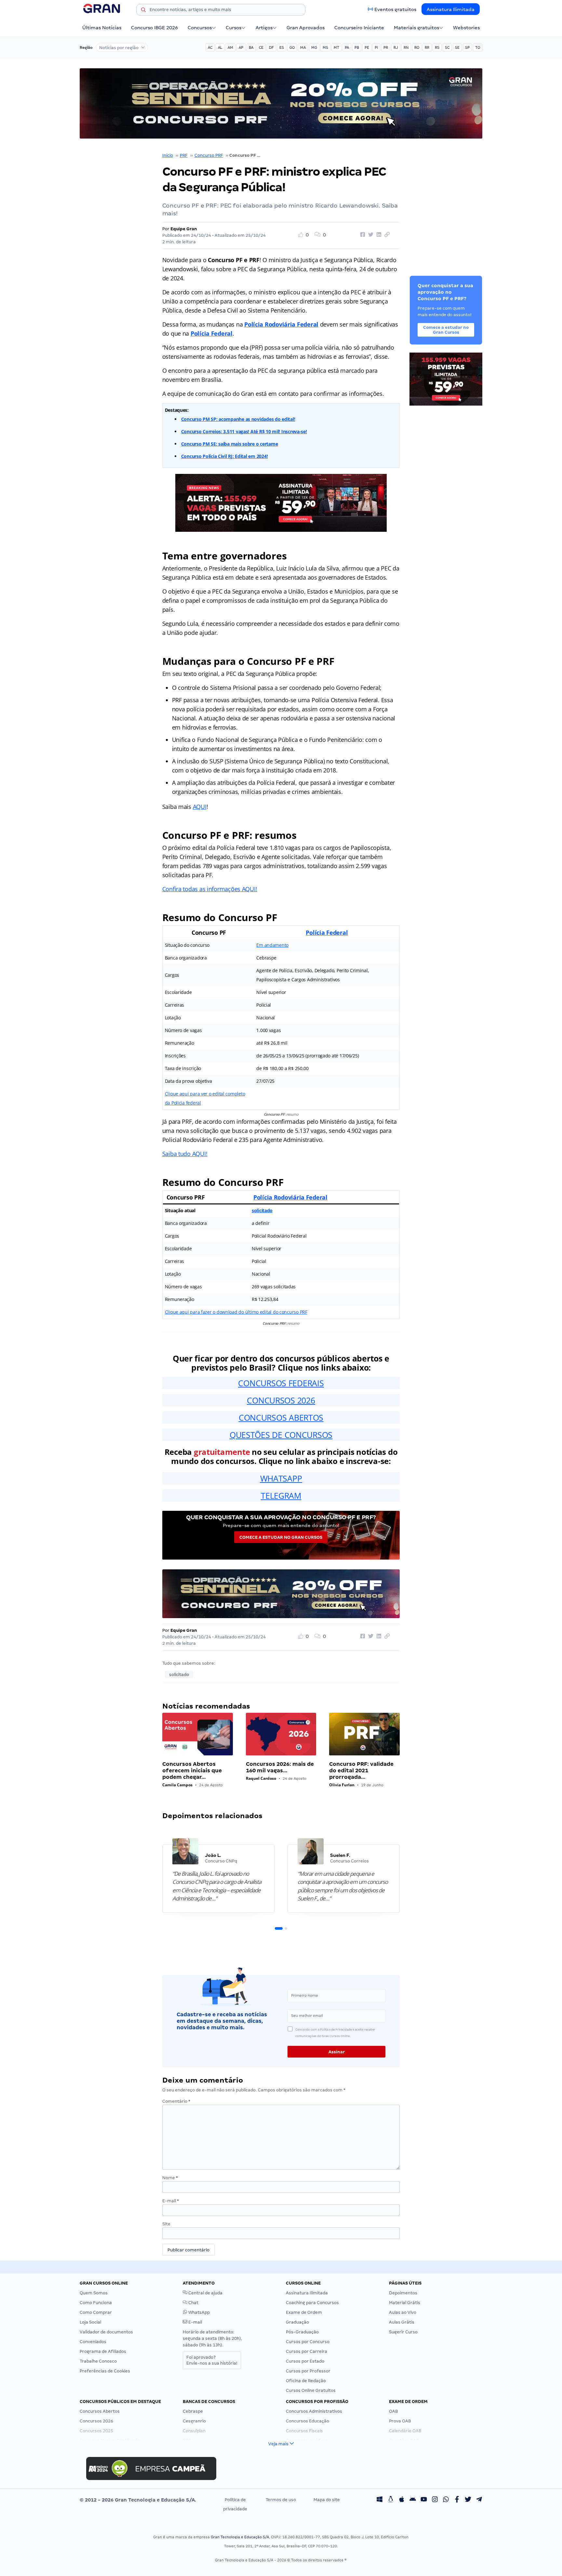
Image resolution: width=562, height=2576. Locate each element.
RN (406, 47)
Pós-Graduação (302, 2332)
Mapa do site (327, 2500)
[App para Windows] (380, 2500)
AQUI (200, 807)
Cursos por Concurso (308, 2342)
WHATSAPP (281, 1478)
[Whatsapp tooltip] (446, 2500)
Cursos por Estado (305, 2361)
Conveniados (93, 2342)
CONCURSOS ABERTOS (281, 1417)
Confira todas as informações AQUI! (210, 889)
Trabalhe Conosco (98, 2361)
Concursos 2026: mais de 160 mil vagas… (280, 1767)
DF (271, 47)
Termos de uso (281, 2500)
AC (210, 47)
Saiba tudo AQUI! (185, 1154)
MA (303, 47)
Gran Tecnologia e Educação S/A (240, 2537)
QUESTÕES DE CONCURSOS (281, 1435)
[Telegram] (479, 2500)
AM (230, 47)
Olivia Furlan (342, 1785)
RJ (396, 47)
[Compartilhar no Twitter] (370, 235)
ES (282, 47)
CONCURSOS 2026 (281, 1400)
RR (427, 47)
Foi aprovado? (212, 2360)
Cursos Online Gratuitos (311, 2390)
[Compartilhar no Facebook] (362, 235)
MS (325, 47)
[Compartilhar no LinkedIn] (378, 235)
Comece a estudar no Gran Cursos (281, 1537)
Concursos (200, 28)
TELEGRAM (281, 1496)
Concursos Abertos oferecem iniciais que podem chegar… (192, 1771)
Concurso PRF (209, 155)
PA (347, 47)
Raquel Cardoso (261, 1778)
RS (437, 47)
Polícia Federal (212, 333)
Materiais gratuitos (416, 28)
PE (367, 47)
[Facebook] (457, 2500)
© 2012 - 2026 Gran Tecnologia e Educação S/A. (138, 2500)
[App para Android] (413, 2500)
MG (314, 47)
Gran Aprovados (306, 28)
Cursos (234, 28)
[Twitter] (468, 2500)
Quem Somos (94, 2293)
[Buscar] (143, 11)
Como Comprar (96, 2312)
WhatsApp (199, 2312)
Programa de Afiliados (103, 2351)
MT (336, 47)
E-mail (171, 2201)
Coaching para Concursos (312, 2303)
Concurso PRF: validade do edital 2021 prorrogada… (361, 1771)
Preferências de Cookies (105, 2371)
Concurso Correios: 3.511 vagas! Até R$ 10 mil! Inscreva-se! (244, 431)
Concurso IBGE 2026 (154, 28)
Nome (170, 2178)
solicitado (262, 1210)
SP (467, 47)
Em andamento (272, 945)
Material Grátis (405, 2303)
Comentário (176, 2101)
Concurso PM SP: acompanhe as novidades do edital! (238, 419)
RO (417, 47)
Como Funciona (96, 2303)
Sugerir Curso (403, 2332)
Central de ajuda (205, 2293)
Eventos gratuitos (395, 9)
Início (168, 155)
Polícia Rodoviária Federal (290, 1197)
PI (376, 47)
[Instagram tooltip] (435, 2500)
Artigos (264, 28)
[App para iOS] (402, 2500)
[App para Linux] (391, 2500)
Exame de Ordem (304, 2312)
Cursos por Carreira (307, 2351)
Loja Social (90, 2322)
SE (457, 47)
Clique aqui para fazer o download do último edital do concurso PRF (236, 1312)
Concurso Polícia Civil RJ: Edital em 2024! (225, 456)
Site (166, 2224)
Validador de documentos (106, 2332)
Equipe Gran (184, 229)
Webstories (466, 28)
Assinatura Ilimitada (451, 9)
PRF (184, 155)
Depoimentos (403, 2293)
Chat (193, 2303)
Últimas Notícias (102, 28)
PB (357, 47)
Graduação (297, 2322)
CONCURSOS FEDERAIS (281, 1383)
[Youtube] (424, 2500)
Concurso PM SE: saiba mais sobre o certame (230, 444)
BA (251, 47)
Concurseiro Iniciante (359, 28)
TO (478, 47)
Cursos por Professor (308, 2371)
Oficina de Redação (306, 2381)
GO (292, 47)
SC (447, 47)
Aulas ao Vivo (403, 2312)
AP (241, 47)
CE (261, 47)
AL (220, 47)
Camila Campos (177, 1785)
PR (386, 47)
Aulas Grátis (402, 2322)
